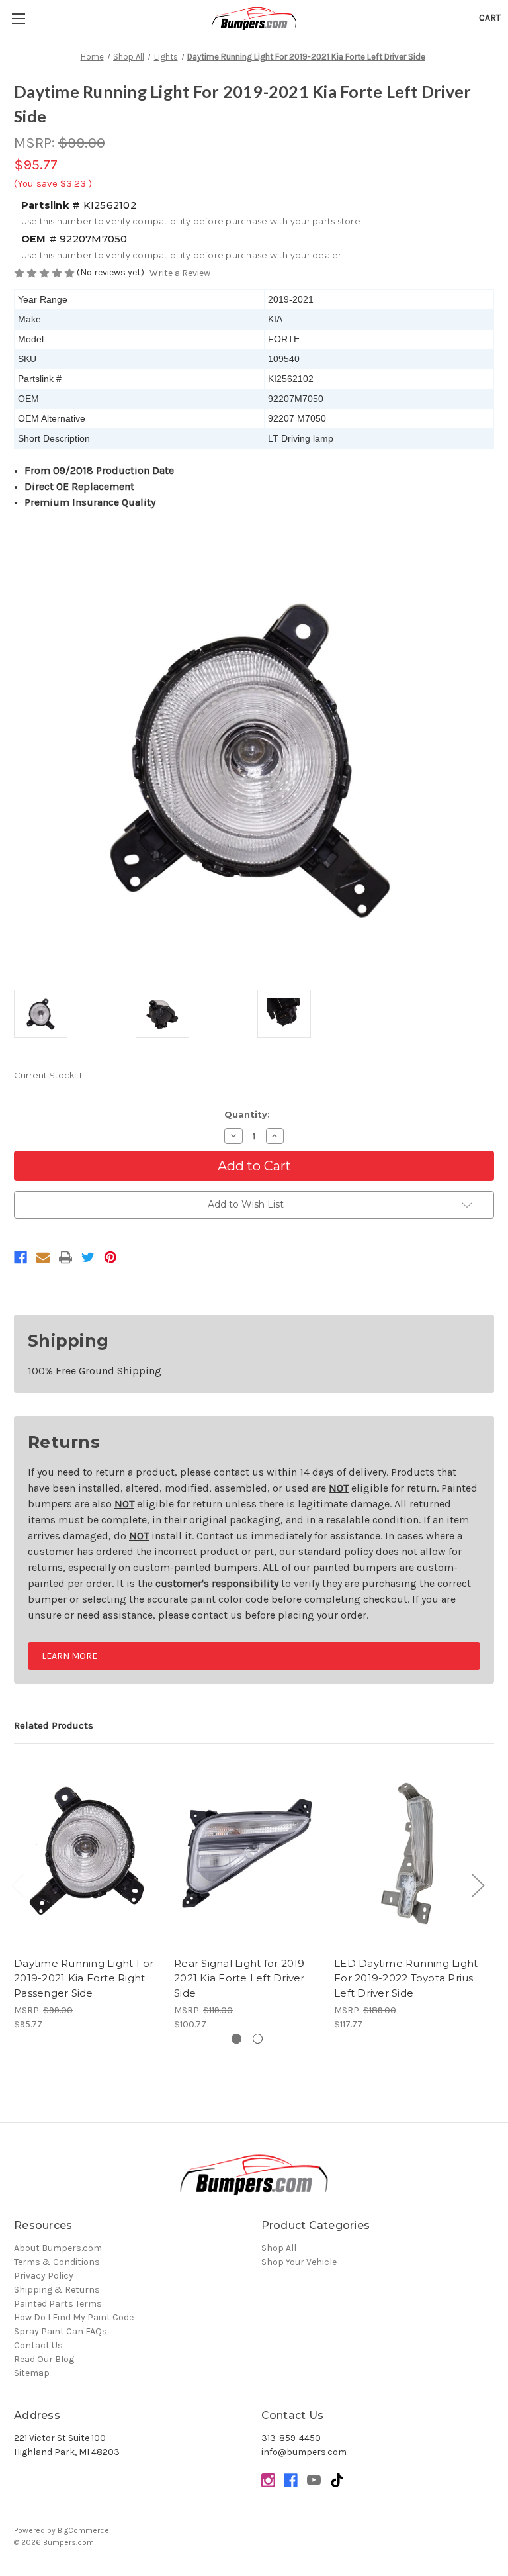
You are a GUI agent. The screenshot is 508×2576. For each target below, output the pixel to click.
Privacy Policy (44, 2276)
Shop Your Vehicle (299, 2262)
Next (478, 1885)
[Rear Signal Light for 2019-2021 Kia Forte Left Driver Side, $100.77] (247, 1853)
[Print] (65, 1257)
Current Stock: (48, 1075)
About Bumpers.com (58, 2248)
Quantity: (247, 1114)
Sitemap (32, 2373)
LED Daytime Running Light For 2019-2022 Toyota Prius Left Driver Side (406, 1978)
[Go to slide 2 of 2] (258, 2039)
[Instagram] (268, 2480)
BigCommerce (83, 2530)
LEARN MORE (69, 1656)
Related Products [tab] (54, 1725)
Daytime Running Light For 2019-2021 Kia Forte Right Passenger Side (84, 1978)
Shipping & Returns (57, 2290)
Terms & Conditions (57, 2262)
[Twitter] (88, 1257)
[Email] (43, 1257)
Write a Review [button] (180, 273)
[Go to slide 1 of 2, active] (236, 2039)
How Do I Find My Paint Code (74, 2317)
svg (337, 2480)
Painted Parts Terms (58, 2304)
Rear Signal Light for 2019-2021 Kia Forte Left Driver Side (241, 1978)
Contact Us (38, 2345)
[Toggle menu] (18, 18)
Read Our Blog (44, 2359)
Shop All (279, 2248)
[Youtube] (314, 2480)
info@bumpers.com (304, 2452)
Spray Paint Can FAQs (61, 2331)
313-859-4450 (291, 2438)
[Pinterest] (110, 1257)
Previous (17, 1885)
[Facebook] (21, 1257)
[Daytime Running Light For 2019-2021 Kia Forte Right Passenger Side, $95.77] (87, 1853)
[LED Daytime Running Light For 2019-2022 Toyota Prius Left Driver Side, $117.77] (407, 1853)
